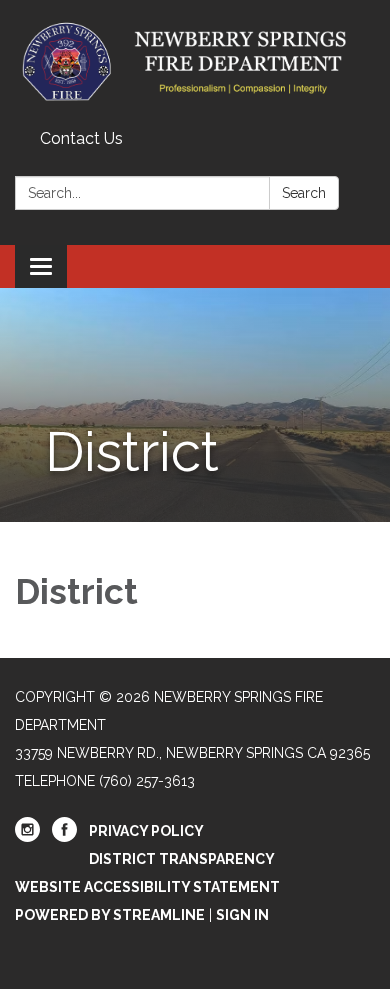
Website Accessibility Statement (147, 887)
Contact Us (81, 138)
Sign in (242, 915)
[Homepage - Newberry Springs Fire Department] (195, 61)
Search (304, 193)
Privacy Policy (146, 831)
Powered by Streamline (110, 915)
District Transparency (182, 859)
